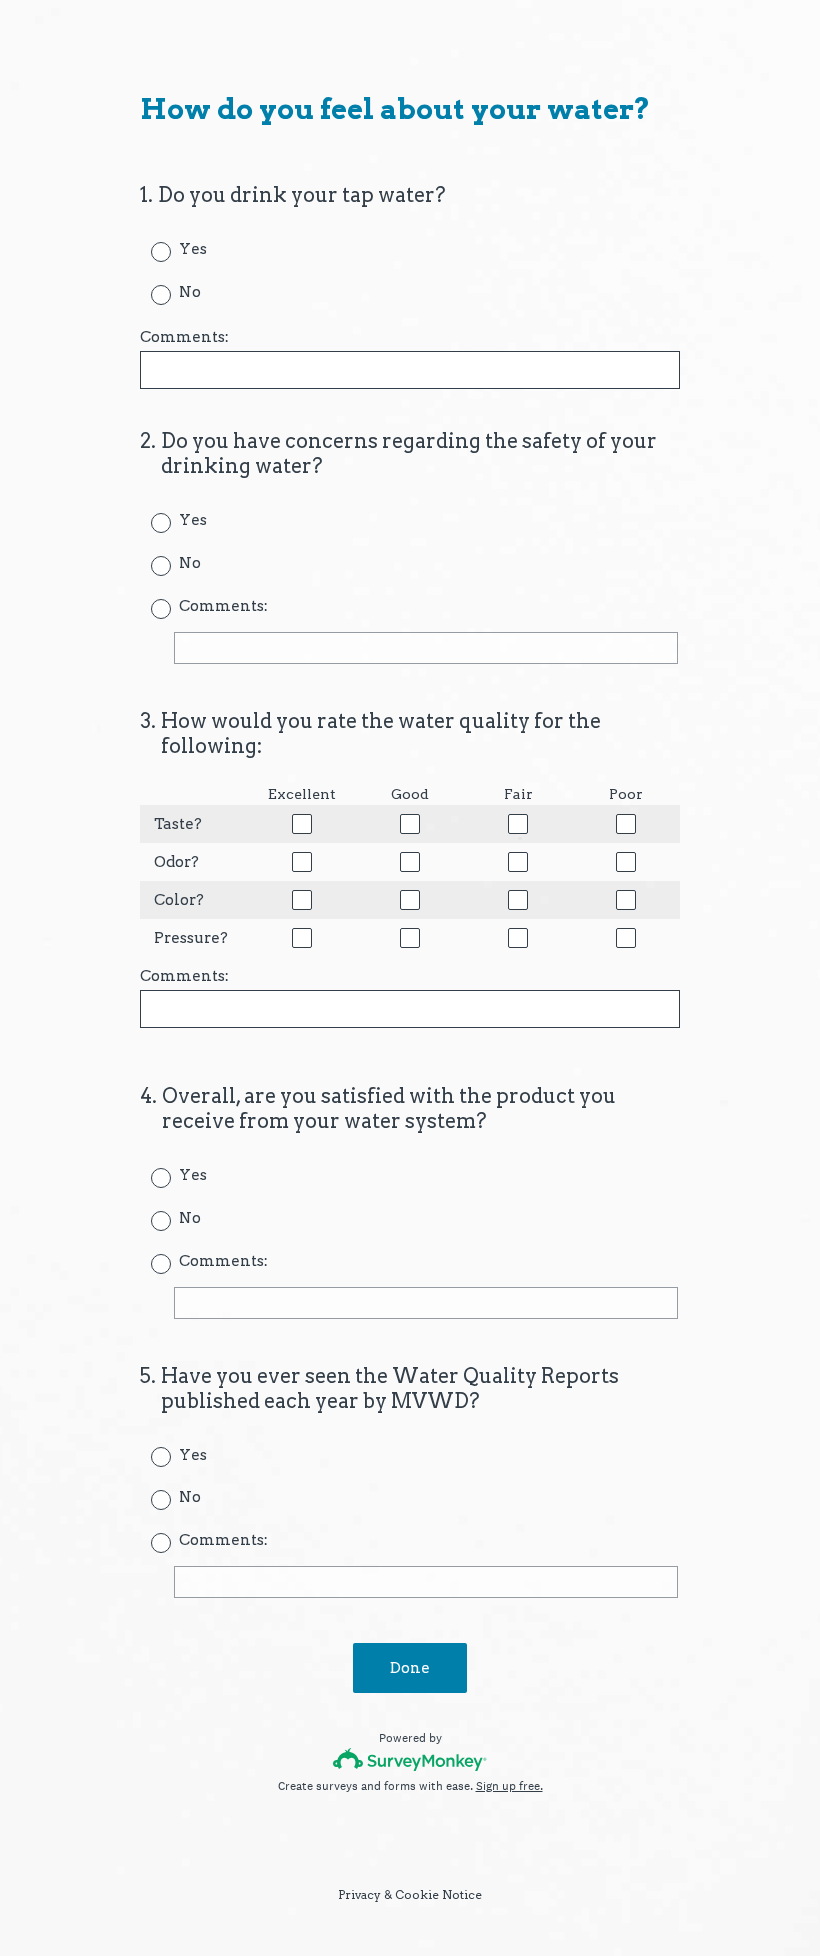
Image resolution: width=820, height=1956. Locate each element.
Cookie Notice (438, 1894)
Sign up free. (509, 1786)
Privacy (359, 1894)
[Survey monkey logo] (410, 1759)
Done (410, 1668)
